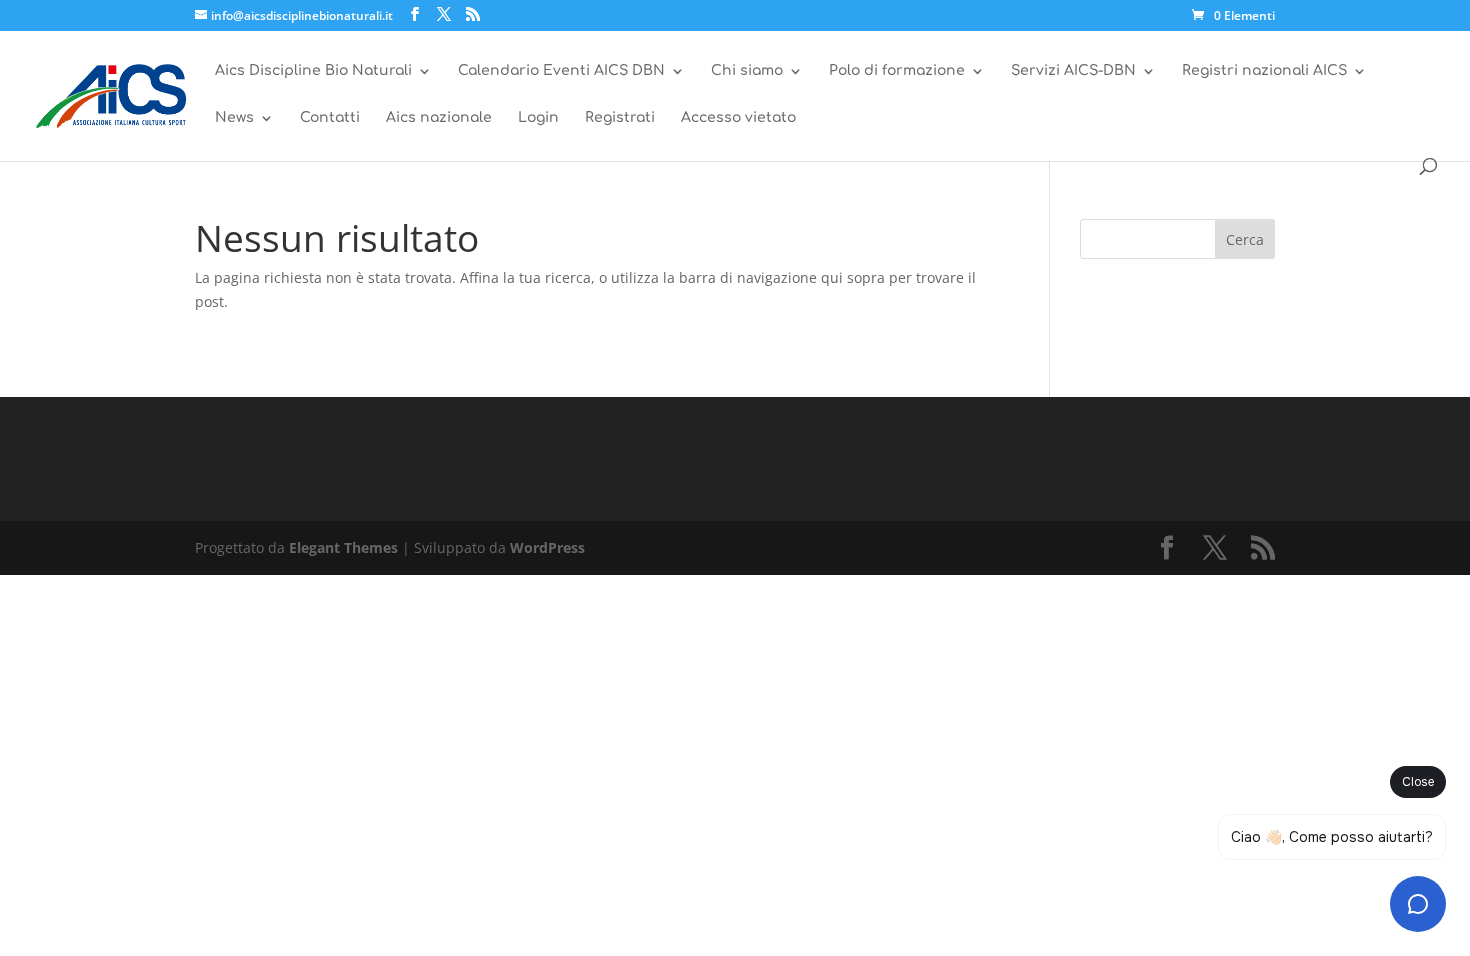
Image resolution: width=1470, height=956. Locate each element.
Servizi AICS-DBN (1073, 71)
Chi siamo (747, 71)
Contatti (330, 118)
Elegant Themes (343, 547)
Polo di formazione (897, 71)
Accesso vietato (738, 118)
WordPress (547, 547)
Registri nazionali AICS (1264, 71)
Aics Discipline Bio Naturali (313, 71)
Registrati (620, 118)
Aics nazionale (439, 118)
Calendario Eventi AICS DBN (561, 71)
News (234, 118)
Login (538, 118)
